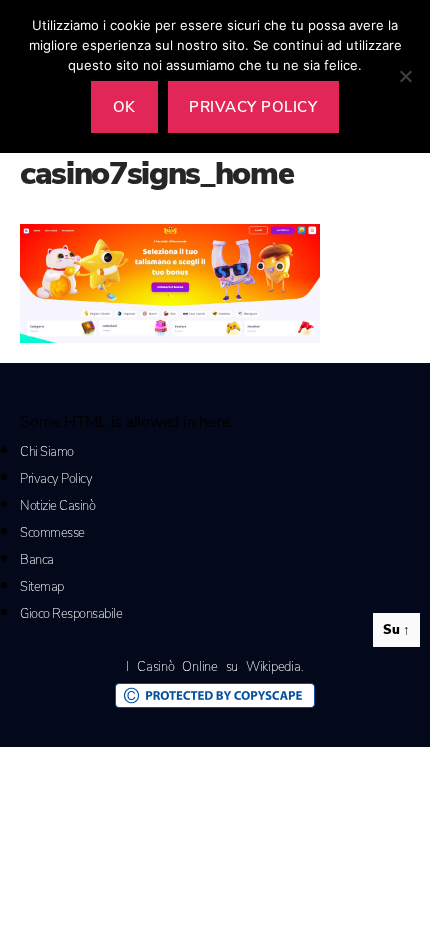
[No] (405, 76)
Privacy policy (253, 107)
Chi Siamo (47, 452)
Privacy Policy (56, 479)
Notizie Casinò (57, 506)
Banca (37, 560)
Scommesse (52, 533)
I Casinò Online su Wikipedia (213, 667)
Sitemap (42, 587)
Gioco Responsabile (71, 614)
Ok (124, 107)
